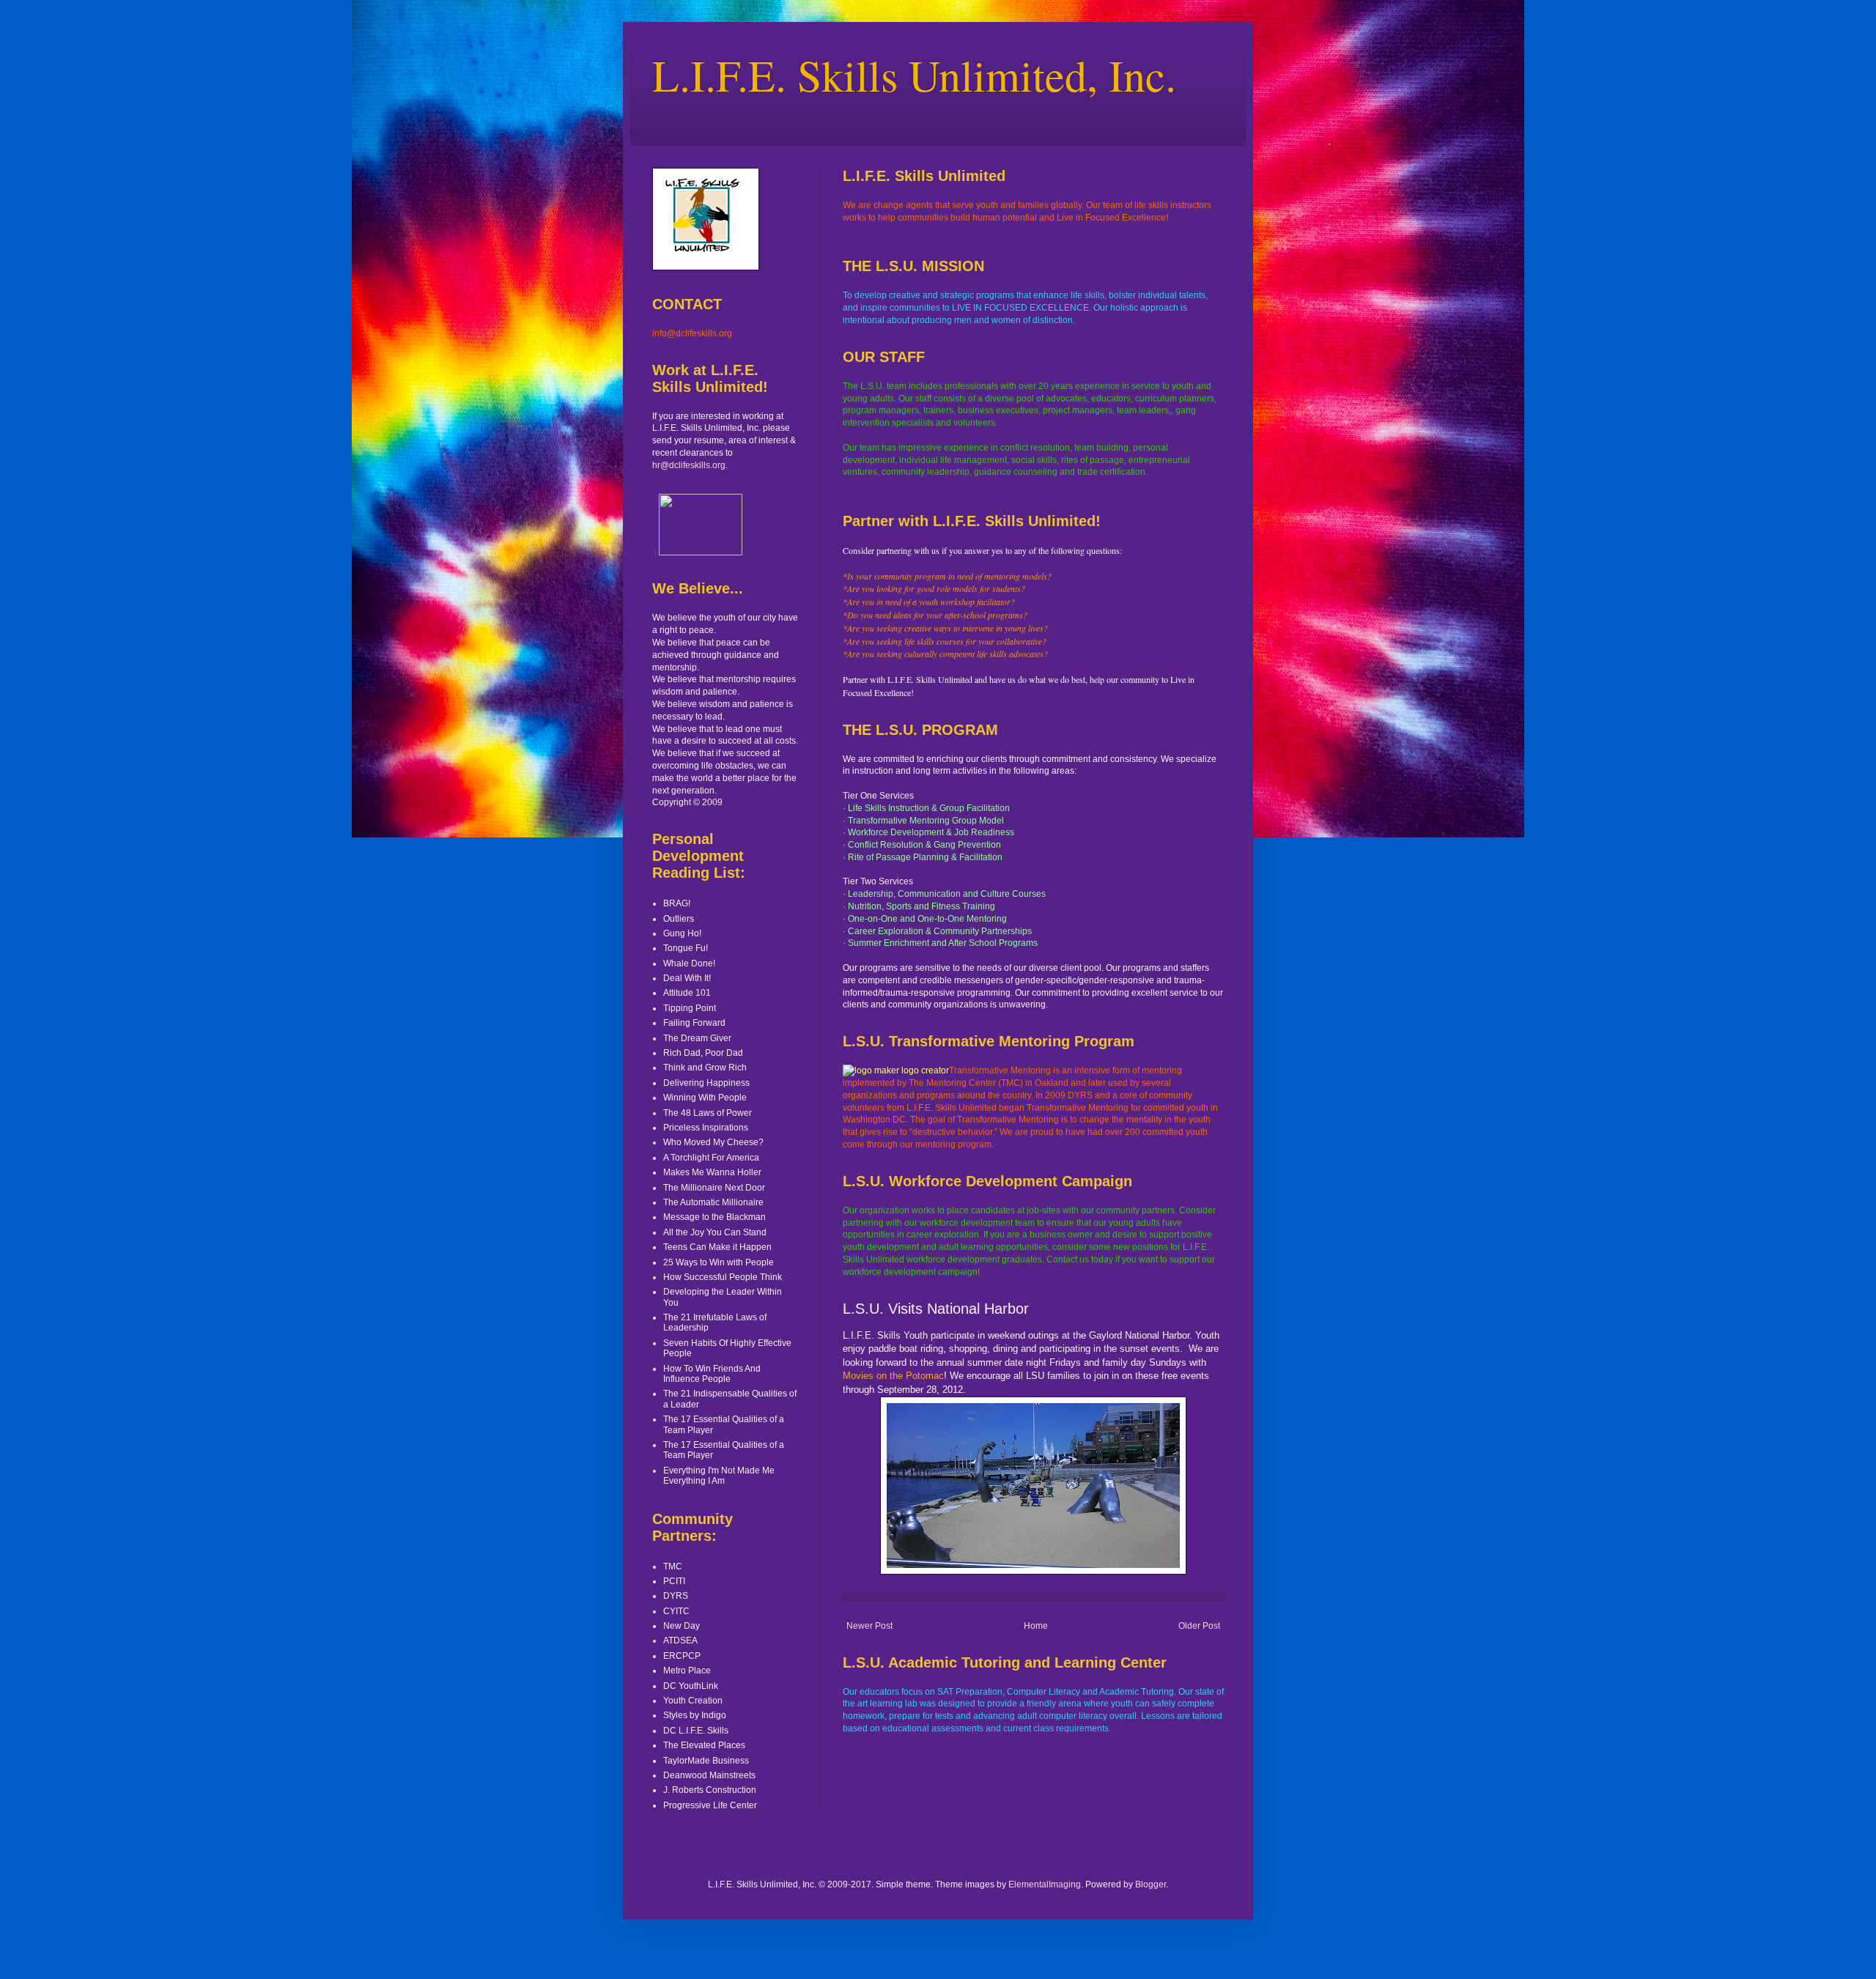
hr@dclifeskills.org (689, 465)
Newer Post (869, 1626)
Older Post (1199, 1626)
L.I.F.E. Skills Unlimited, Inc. (914, 75)
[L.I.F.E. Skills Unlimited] (701, 552)
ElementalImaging (1045, 1884)
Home (1036, 1626)
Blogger (1151, 1884)
